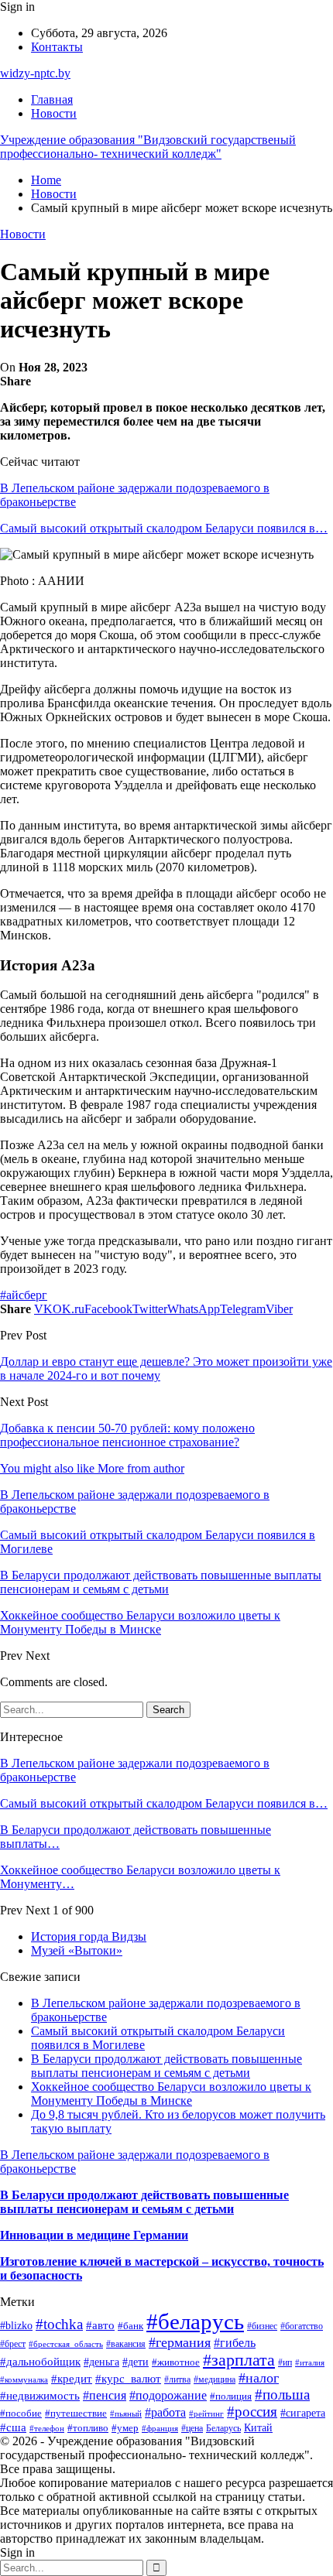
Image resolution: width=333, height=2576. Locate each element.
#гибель (235, 2343)
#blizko (16, 2325)
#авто (100, 2325)
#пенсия (105, 2395)
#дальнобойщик (40, 2362)
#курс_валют (128, 2379)
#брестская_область (66, 2344)
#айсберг (24, 1295)
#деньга (101, 2362)
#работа (165, 2412)
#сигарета (303, 2413)
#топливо (88, 2428)
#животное (176, 2362)
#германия (180, 2342)
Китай (258, 2427)
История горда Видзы (89, 1936)
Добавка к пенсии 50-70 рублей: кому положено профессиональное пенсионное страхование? (127, 1435)
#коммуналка (24, 2379)
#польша (282, 2395)
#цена (192, 2428)
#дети (136, 2362)
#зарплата (239, 2360)
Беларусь (223, 2429)
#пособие (21, 2413)
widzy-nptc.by (35, 73)
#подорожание (168, 2395)
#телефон (47, 2428)
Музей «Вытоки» (77, 1950)
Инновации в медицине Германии (94, 2235)
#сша (13, 2427)
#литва (177, 2379)
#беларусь (195, 2321)
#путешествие (76, 2413)
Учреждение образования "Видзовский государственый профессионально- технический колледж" (148, 147)
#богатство (302, 2326)
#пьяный (126, 2414)
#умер (125, 2428)
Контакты (57, 47)
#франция (160, 2428)
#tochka (59, 2324)
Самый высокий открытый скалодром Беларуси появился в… (164, 528)
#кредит (72, 2378)
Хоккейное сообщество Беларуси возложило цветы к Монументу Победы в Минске (171, 2094)
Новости (54, 113)
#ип (285, 2363)
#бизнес (262, 2326)
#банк (130, 2326)
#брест (13, 2344)
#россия (252, 2412)
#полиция (231, 2396)
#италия (310, 2362)
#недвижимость (40, 2396)
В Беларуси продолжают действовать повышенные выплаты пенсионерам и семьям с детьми (166, 2066)
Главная (52, 99)
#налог (259, 2378)
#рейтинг (206, 2414)
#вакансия (126, 2344)
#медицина (215, 2379)
